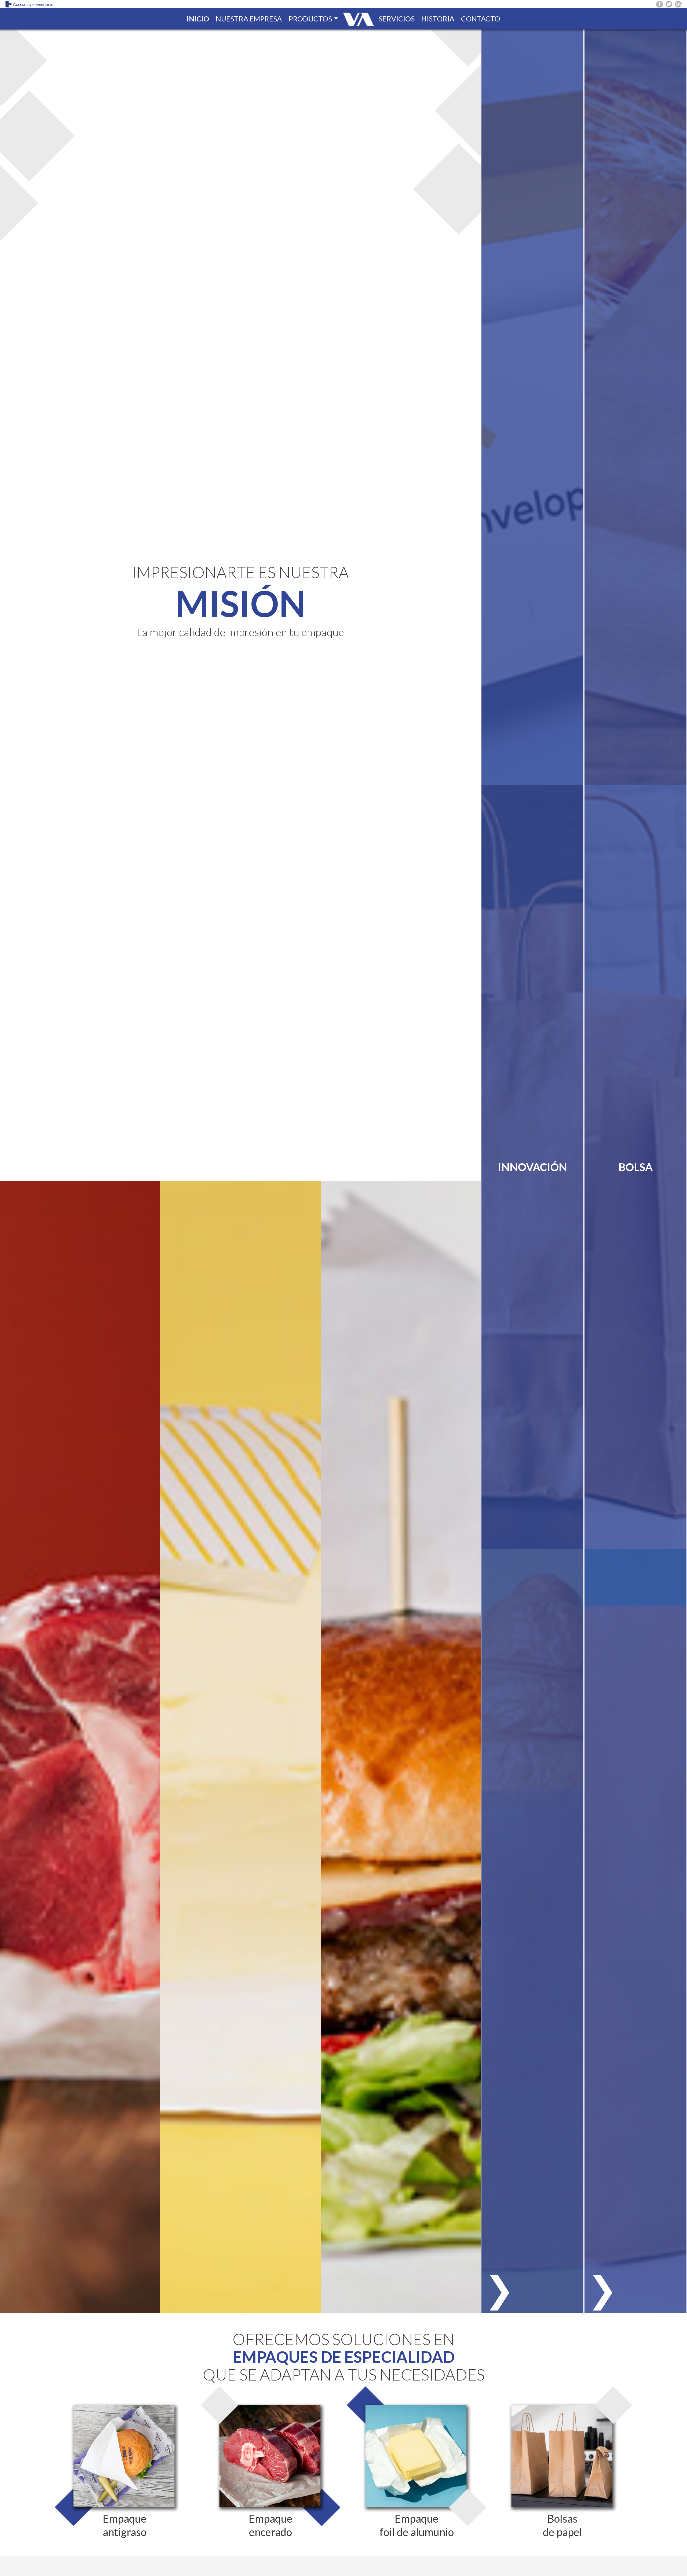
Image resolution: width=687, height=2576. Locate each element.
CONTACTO (481, 19)
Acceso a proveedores (33, 4)
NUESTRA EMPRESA (249, 19)
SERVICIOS (397, 19)
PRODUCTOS (310, 19)
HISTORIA (438, 19)
